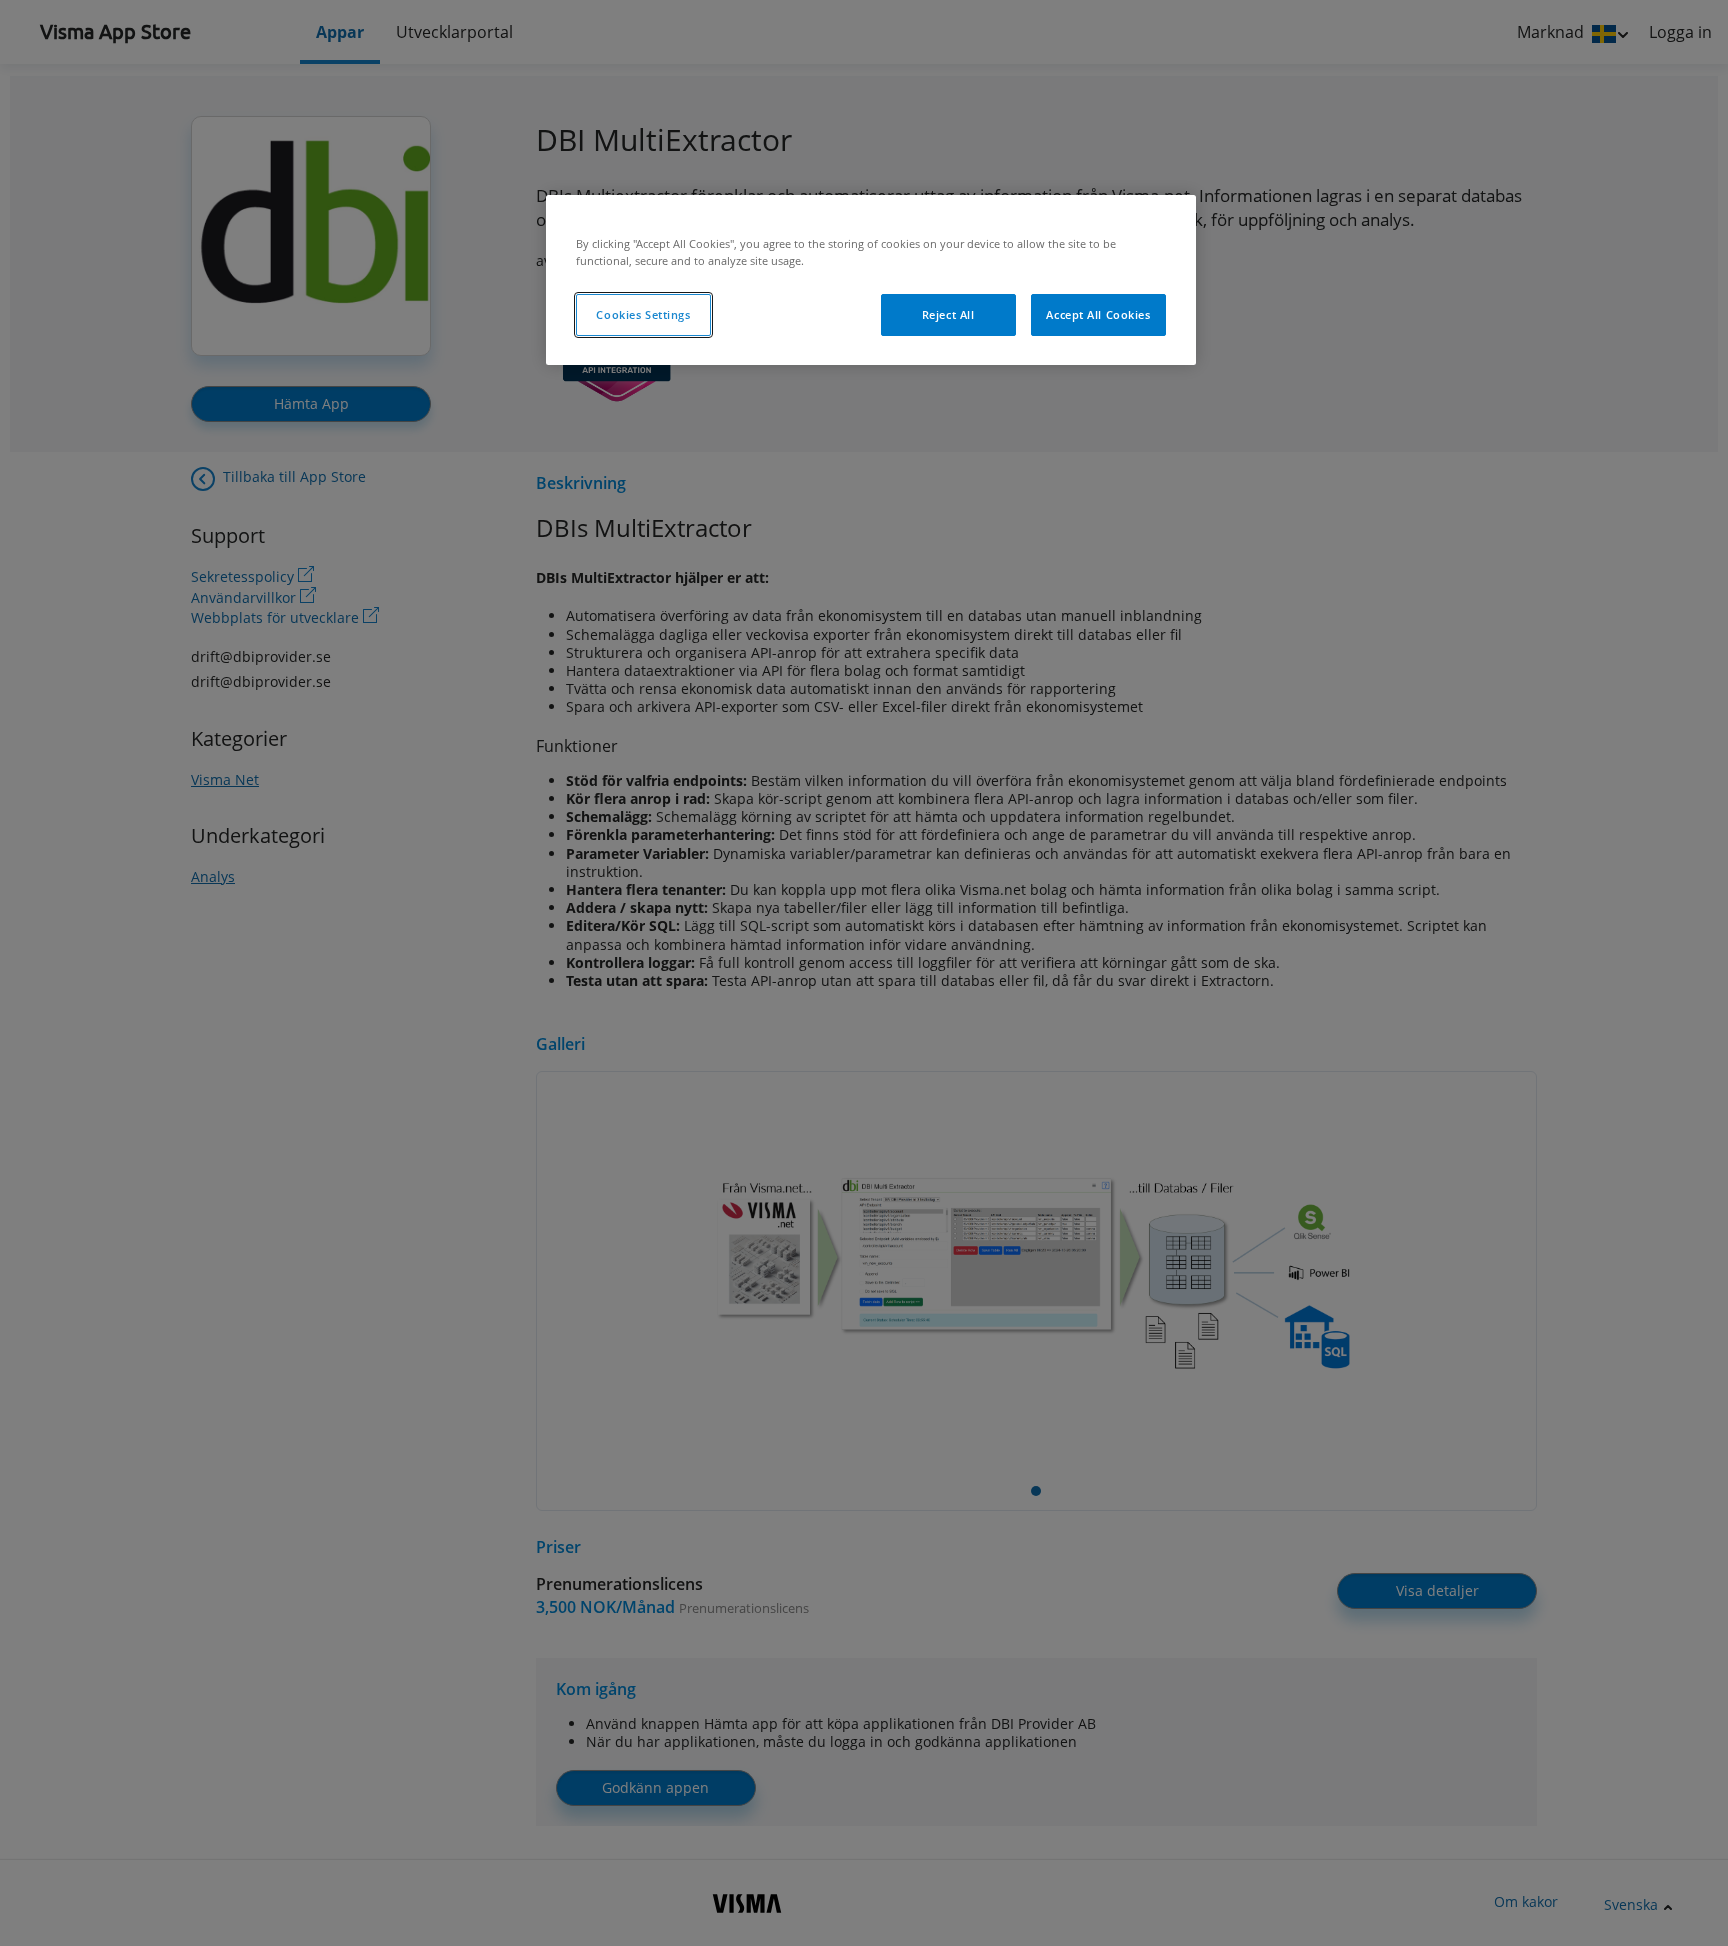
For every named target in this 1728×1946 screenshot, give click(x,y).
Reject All (948, 314)
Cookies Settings (643, 314)
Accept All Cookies (1098, 314)
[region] (871, 280)
